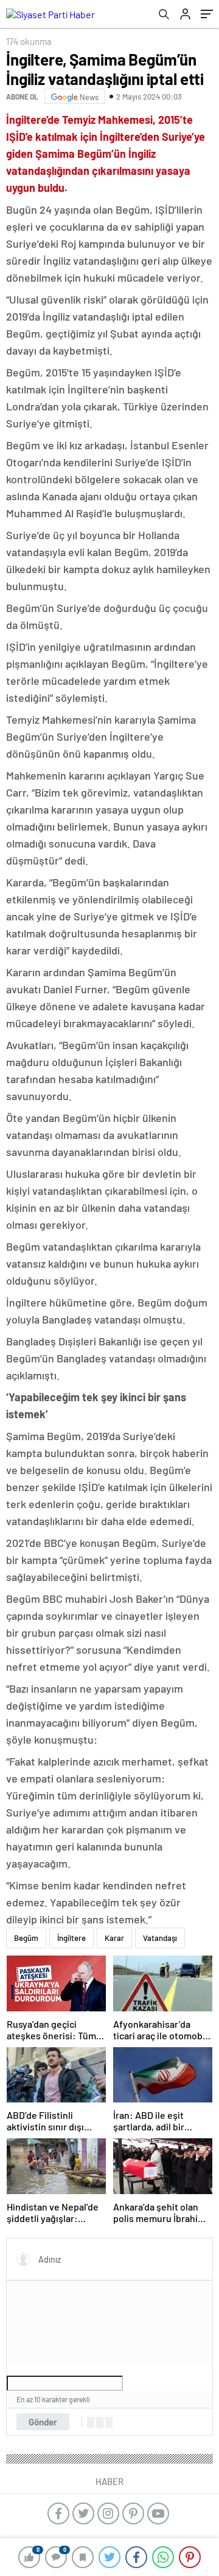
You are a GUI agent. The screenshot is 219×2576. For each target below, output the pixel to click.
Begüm (26, 1938)
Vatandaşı (160, 1938)
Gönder (43, 2422)
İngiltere (71, 1938)
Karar (114, 1938)
